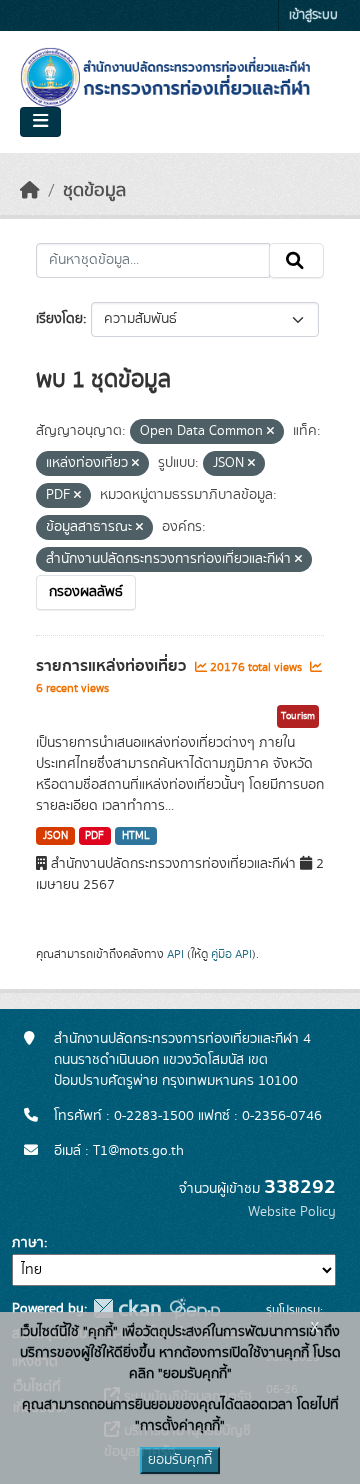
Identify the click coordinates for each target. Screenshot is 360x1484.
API (175, 954)
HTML (136, 836)
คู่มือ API (231, 954)
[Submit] (296, 261)
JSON (55, 836)
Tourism (298, 716)
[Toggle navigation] (40, 122)
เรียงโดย (59, 319)
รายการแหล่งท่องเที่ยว (113, 666)
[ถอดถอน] (270, 432)
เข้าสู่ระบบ (313, 15)
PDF (94, 836)
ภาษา (28, 1243)
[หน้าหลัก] (30, 191)
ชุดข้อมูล (94, 191)
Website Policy (292, 1212)
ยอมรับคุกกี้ (180, 1460)
